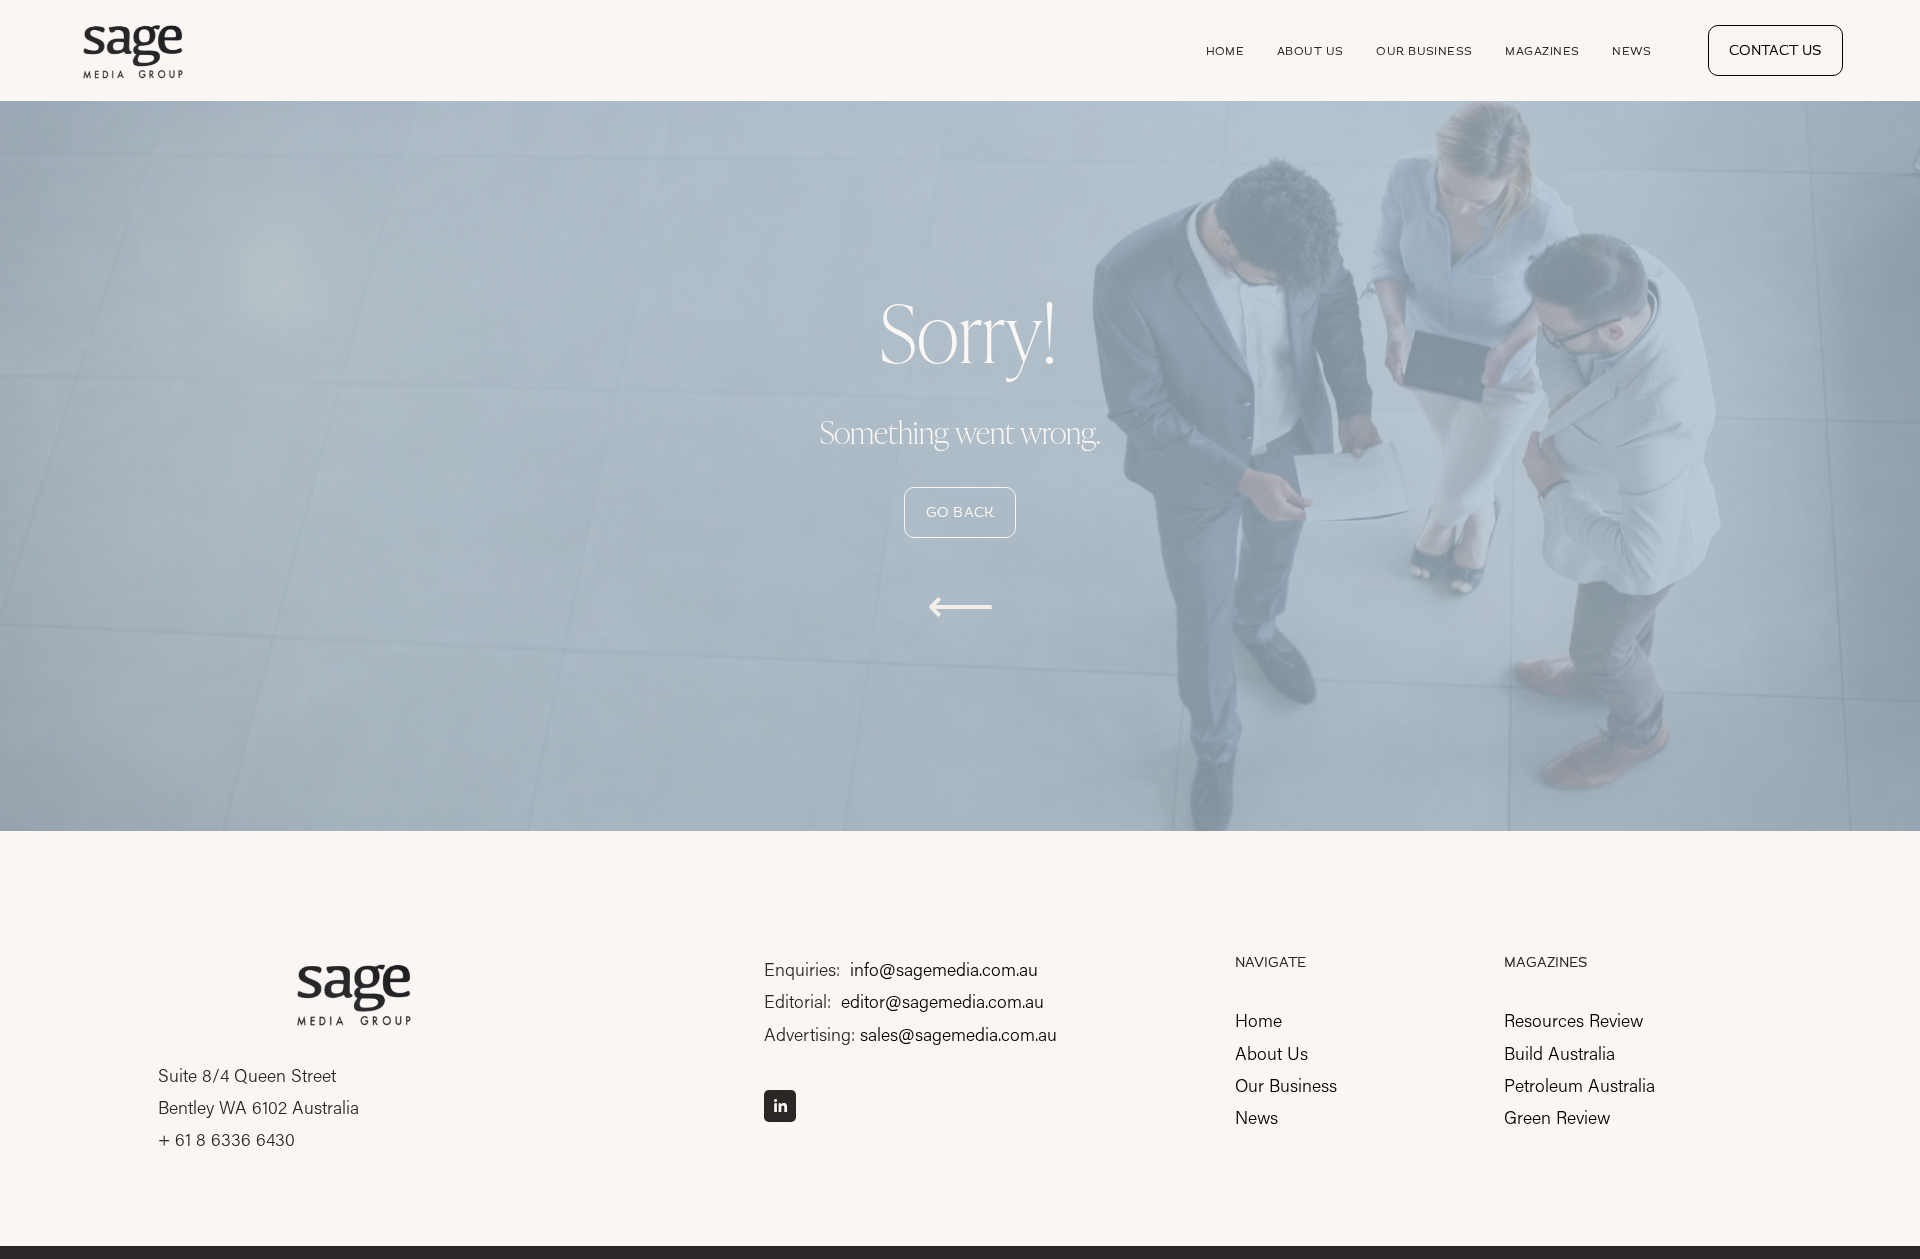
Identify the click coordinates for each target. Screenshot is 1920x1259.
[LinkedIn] (780, 1106)
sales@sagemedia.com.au (958, 1034)
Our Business (1424, 51)
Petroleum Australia (1579, 1085)
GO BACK (960, 512)
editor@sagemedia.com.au (942, 1001)
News (1632, 51)
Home (1225, 51)
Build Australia (1559, 1053)
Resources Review (1573, 1020)
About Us (1310, 51)
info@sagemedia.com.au (944, 969)
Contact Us (1775, 50)
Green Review (1557, 1117)
